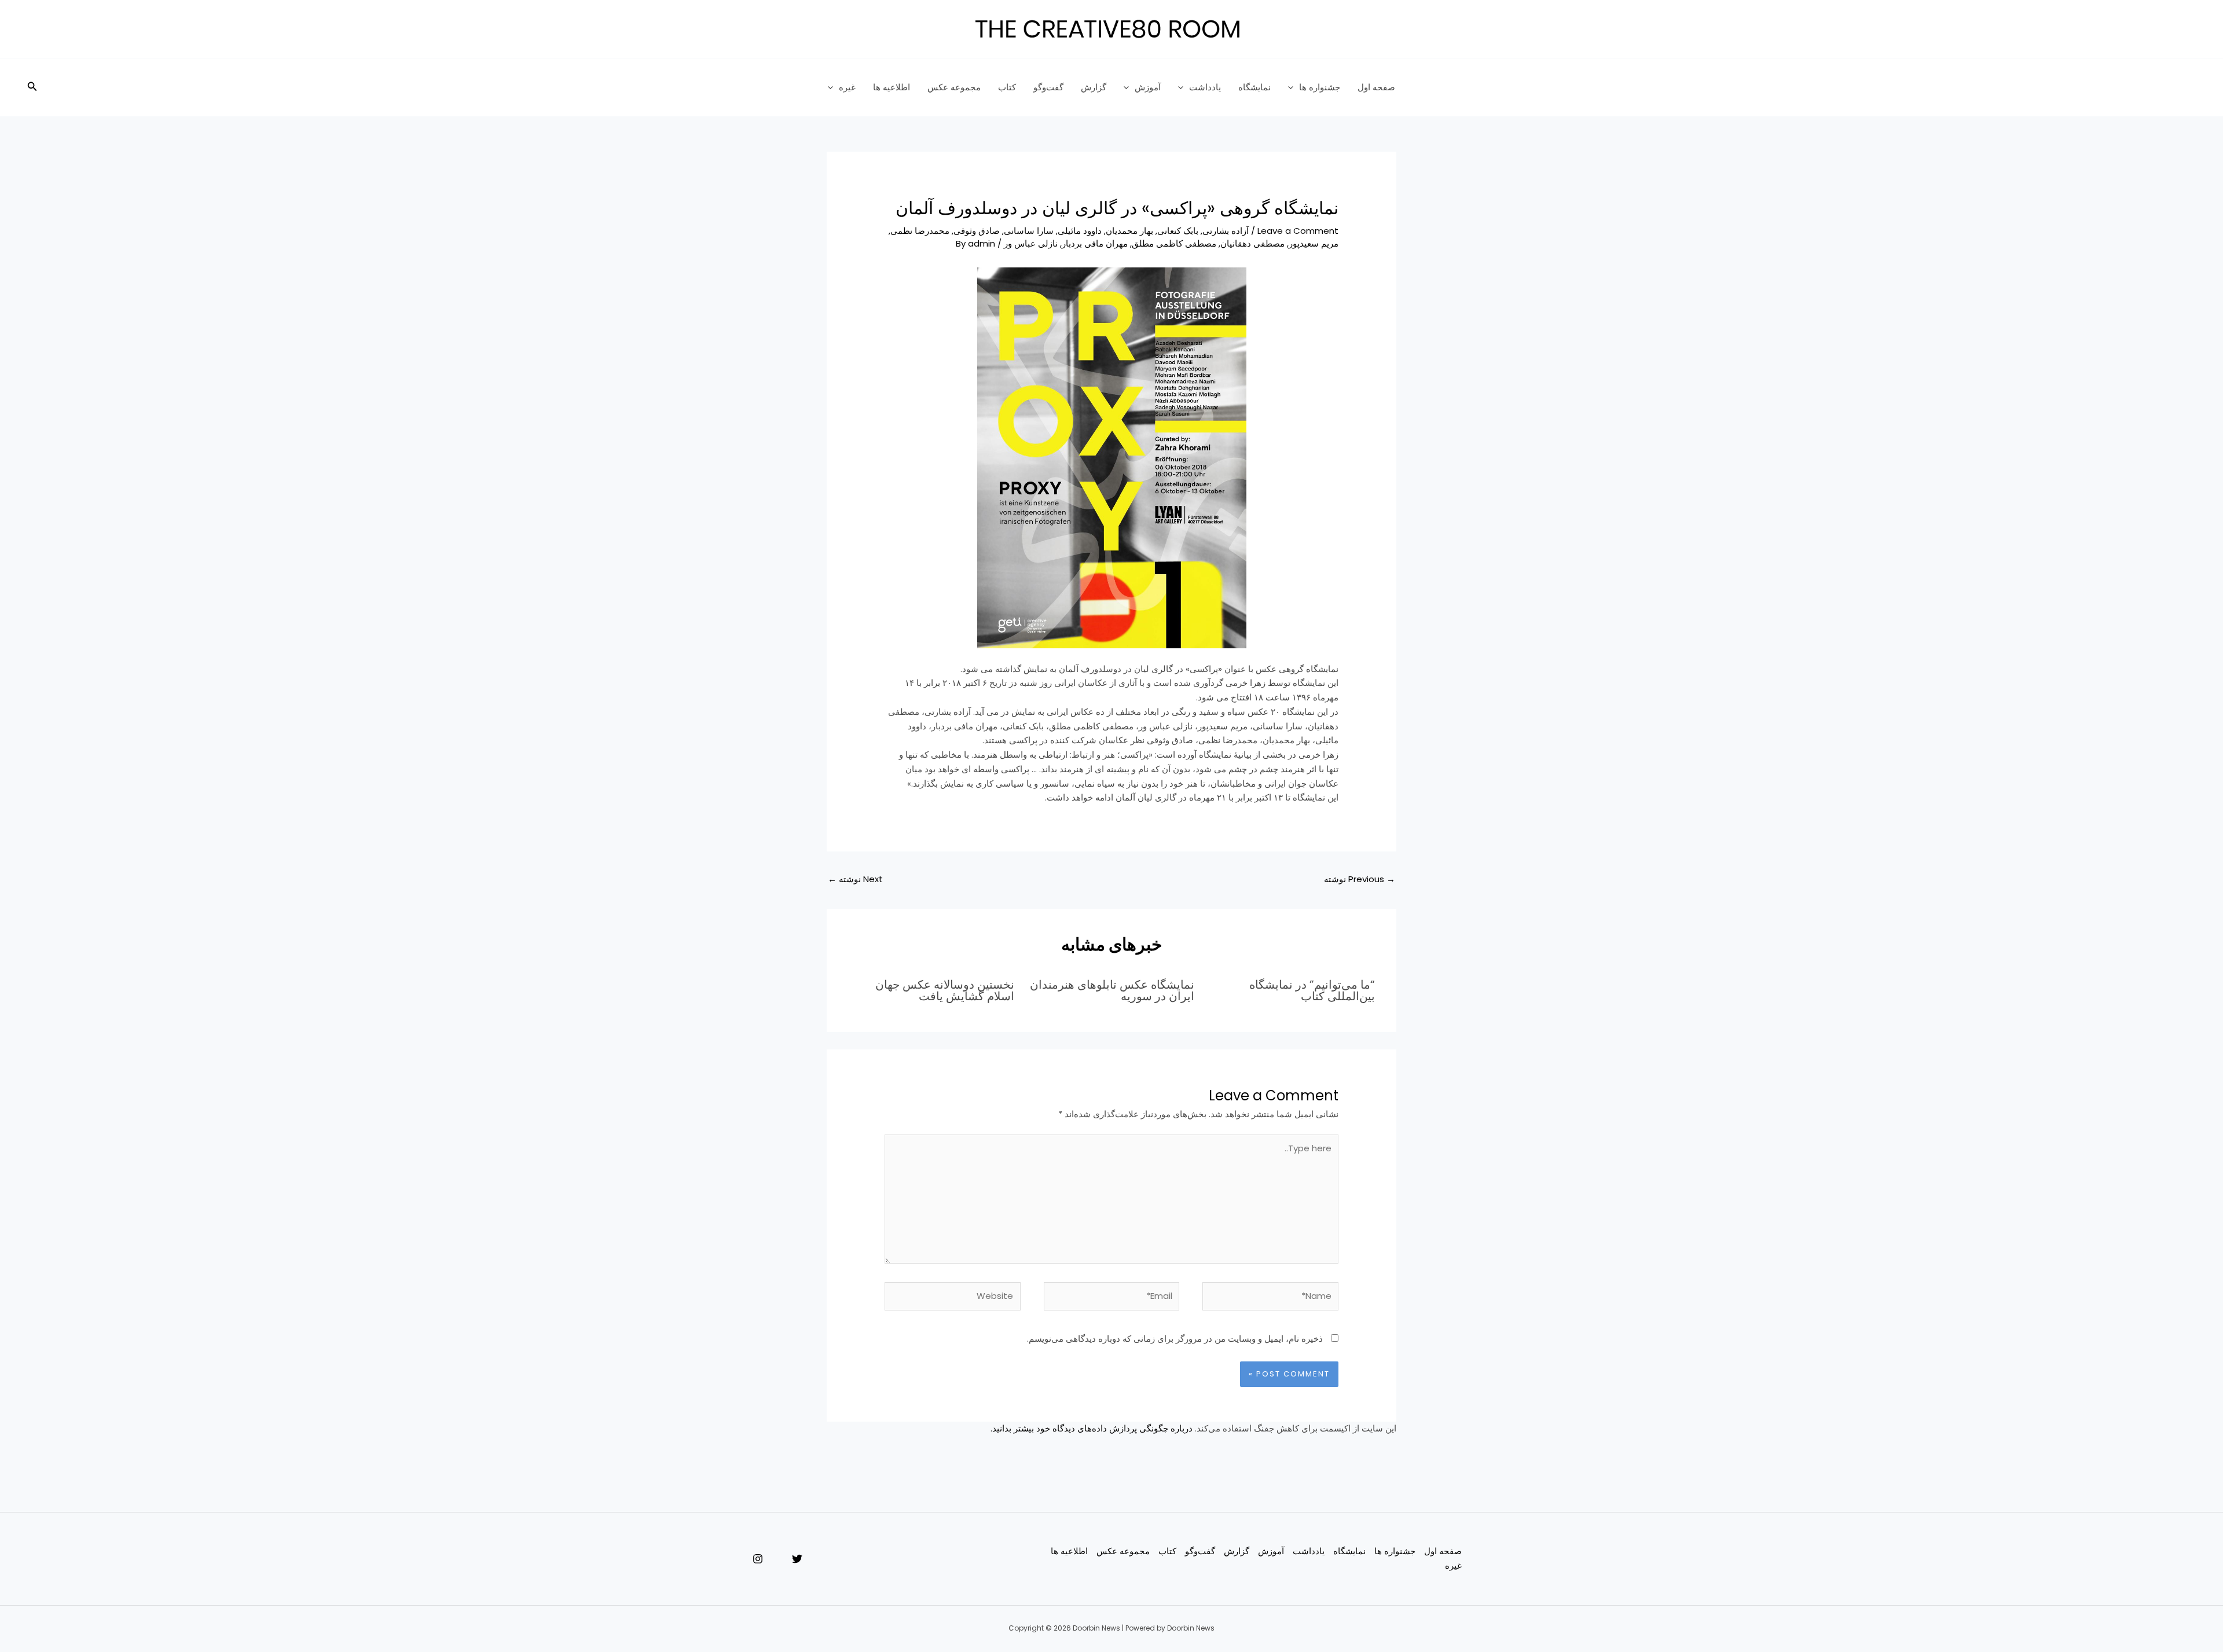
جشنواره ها (1320, 87)
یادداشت (1205, 87)
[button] (31, 87)
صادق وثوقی (977, 231)
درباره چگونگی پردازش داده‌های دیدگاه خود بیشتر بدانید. (1092, 1428)
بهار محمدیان (1129, 231)
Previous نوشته (1360, 879)
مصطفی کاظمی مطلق (1174, 243)
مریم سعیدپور (1314, 243)
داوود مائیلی (1080, 231)
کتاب (1007, 87)
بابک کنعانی (1178, 231)
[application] (1294, 87)
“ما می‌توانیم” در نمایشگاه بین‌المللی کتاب (1312, 990)
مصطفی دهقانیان (1252, 243)
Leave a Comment (1298, 231)
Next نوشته (855, 879)
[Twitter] (797, 1559)
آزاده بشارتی (1226, 231)
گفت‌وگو (1048, 87)
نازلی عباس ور (1031, 243)
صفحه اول (1376, 87)
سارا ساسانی (1029, 231)
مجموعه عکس (954, 87)
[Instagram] (758, 1559)
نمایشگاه (1254, 87)
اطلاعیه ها (892, 87)
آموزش (1148, 87)
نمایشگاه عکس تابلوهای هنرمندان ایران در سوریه (1112, 990)
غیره (847, 87)
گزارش (1094, 87)
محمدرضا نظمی (920, 231)
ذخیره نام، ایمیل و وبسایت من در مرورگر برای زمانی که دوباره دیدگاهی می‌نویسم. (1175, 1339)
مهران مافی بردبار (1095, 243)
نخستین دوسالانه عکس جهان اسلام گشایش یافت (945, 990)
